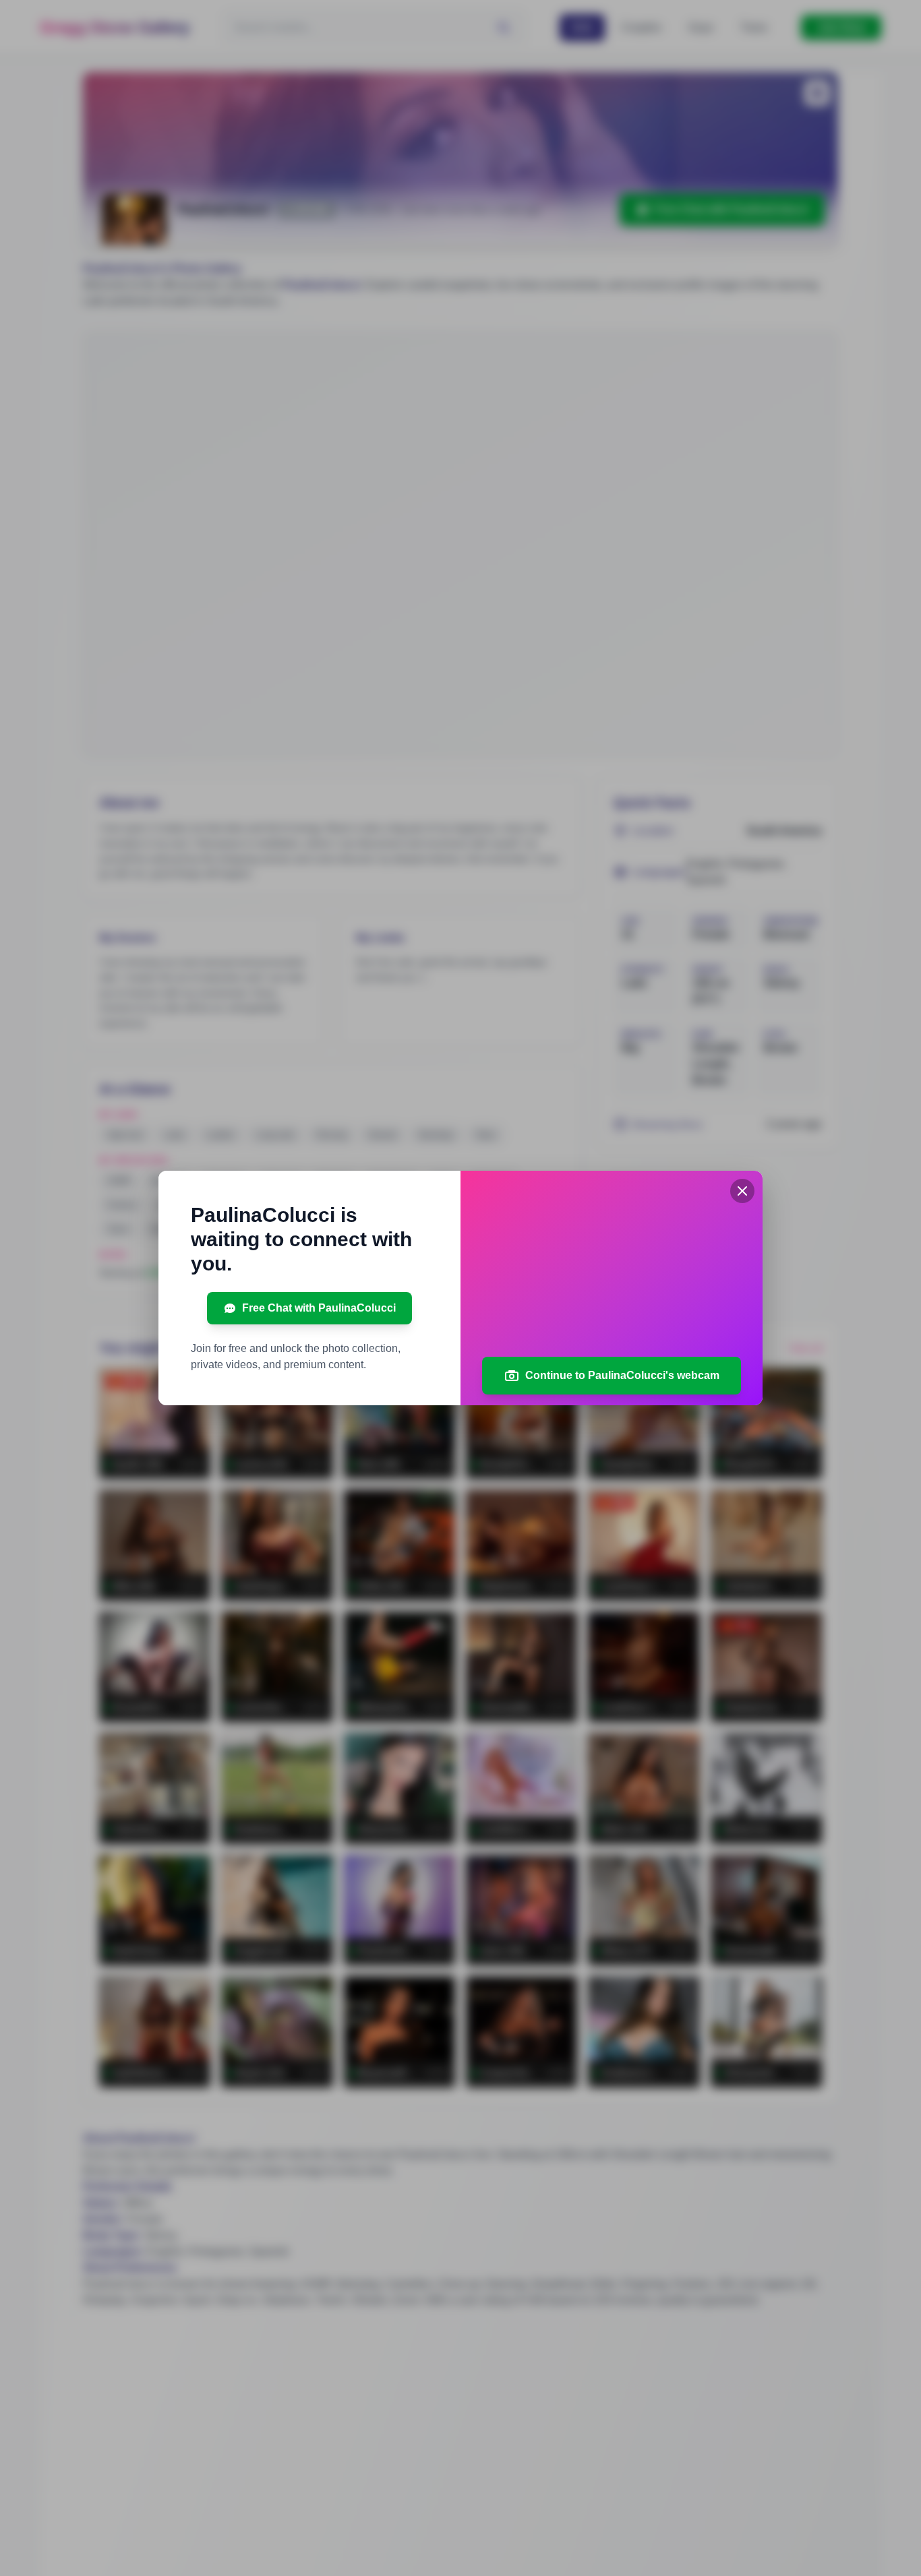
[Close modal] (742, 1191)
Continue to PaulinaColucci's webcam (622, 1375)
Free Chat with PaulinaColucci (319, 1308)
